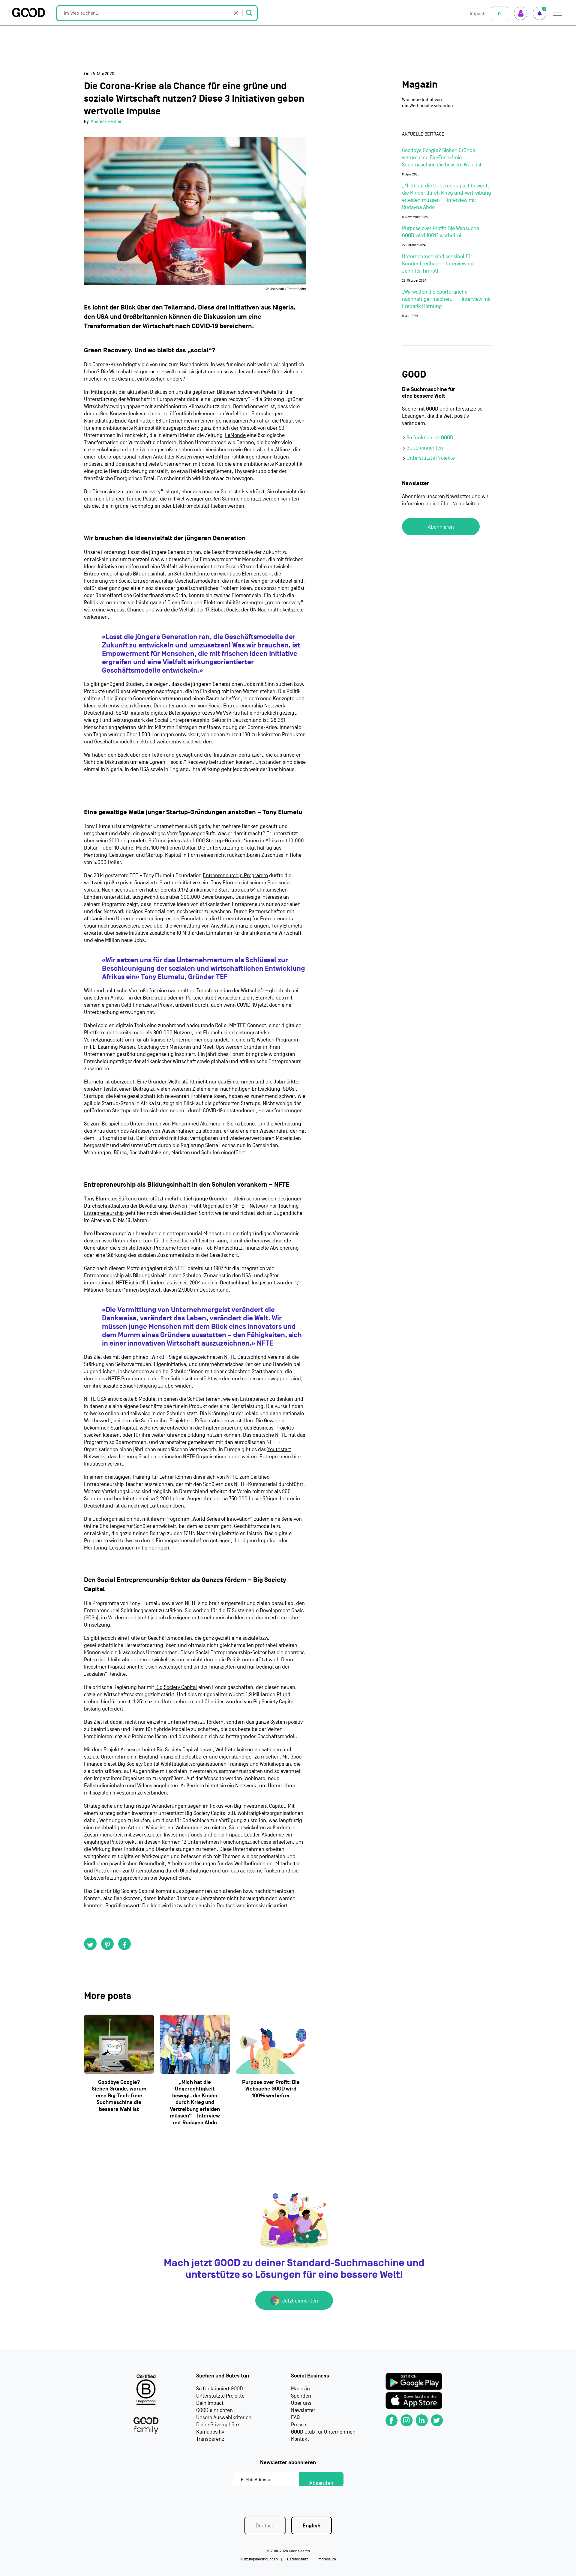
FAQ (295, 2418)
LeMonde (235, 435)
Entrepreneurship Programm (235, 876)
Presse (298, 2425)
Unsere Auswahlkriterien (224, 2418)
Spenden (301, 2396)
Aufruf (256, 421)
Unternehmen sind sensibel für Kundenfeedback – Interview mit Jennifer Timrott (439, 264)
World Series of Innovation (221, 1519)
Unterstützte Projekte (431, 458)
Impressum (327, 2559)
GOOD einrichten (425, 448)
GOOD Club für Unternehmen (323, 2432)
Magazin (420, 85)
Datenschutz (298, 2559)
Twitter (90, 1944)
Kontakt (300, 2439)
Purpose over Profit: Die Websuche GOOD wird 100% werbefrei (271, 2089)
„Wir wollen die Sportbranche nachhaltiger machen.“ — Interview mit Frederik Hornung (446, 299)
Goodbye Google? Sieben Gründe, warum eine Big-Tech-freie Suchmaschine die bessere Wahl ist (119, 2096)
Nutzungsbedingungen (259, 2559)
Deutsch (265, 2526)
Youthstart (279, 1449)
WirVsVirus (228, 713)
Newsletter (303, 2410)
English (312, 2526)
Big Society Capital (176, 1687)
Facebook (124, 1944)
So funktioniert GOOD (430, 438)
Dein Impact (210, 2403)
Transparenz (210, 2439)
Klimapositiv (210, 2432)
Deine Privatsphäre (217, 2425)
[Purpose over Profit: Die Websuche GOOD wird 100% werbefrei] (271, 2044)
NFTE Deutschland (245, 1357)
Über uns (301, 2403)
